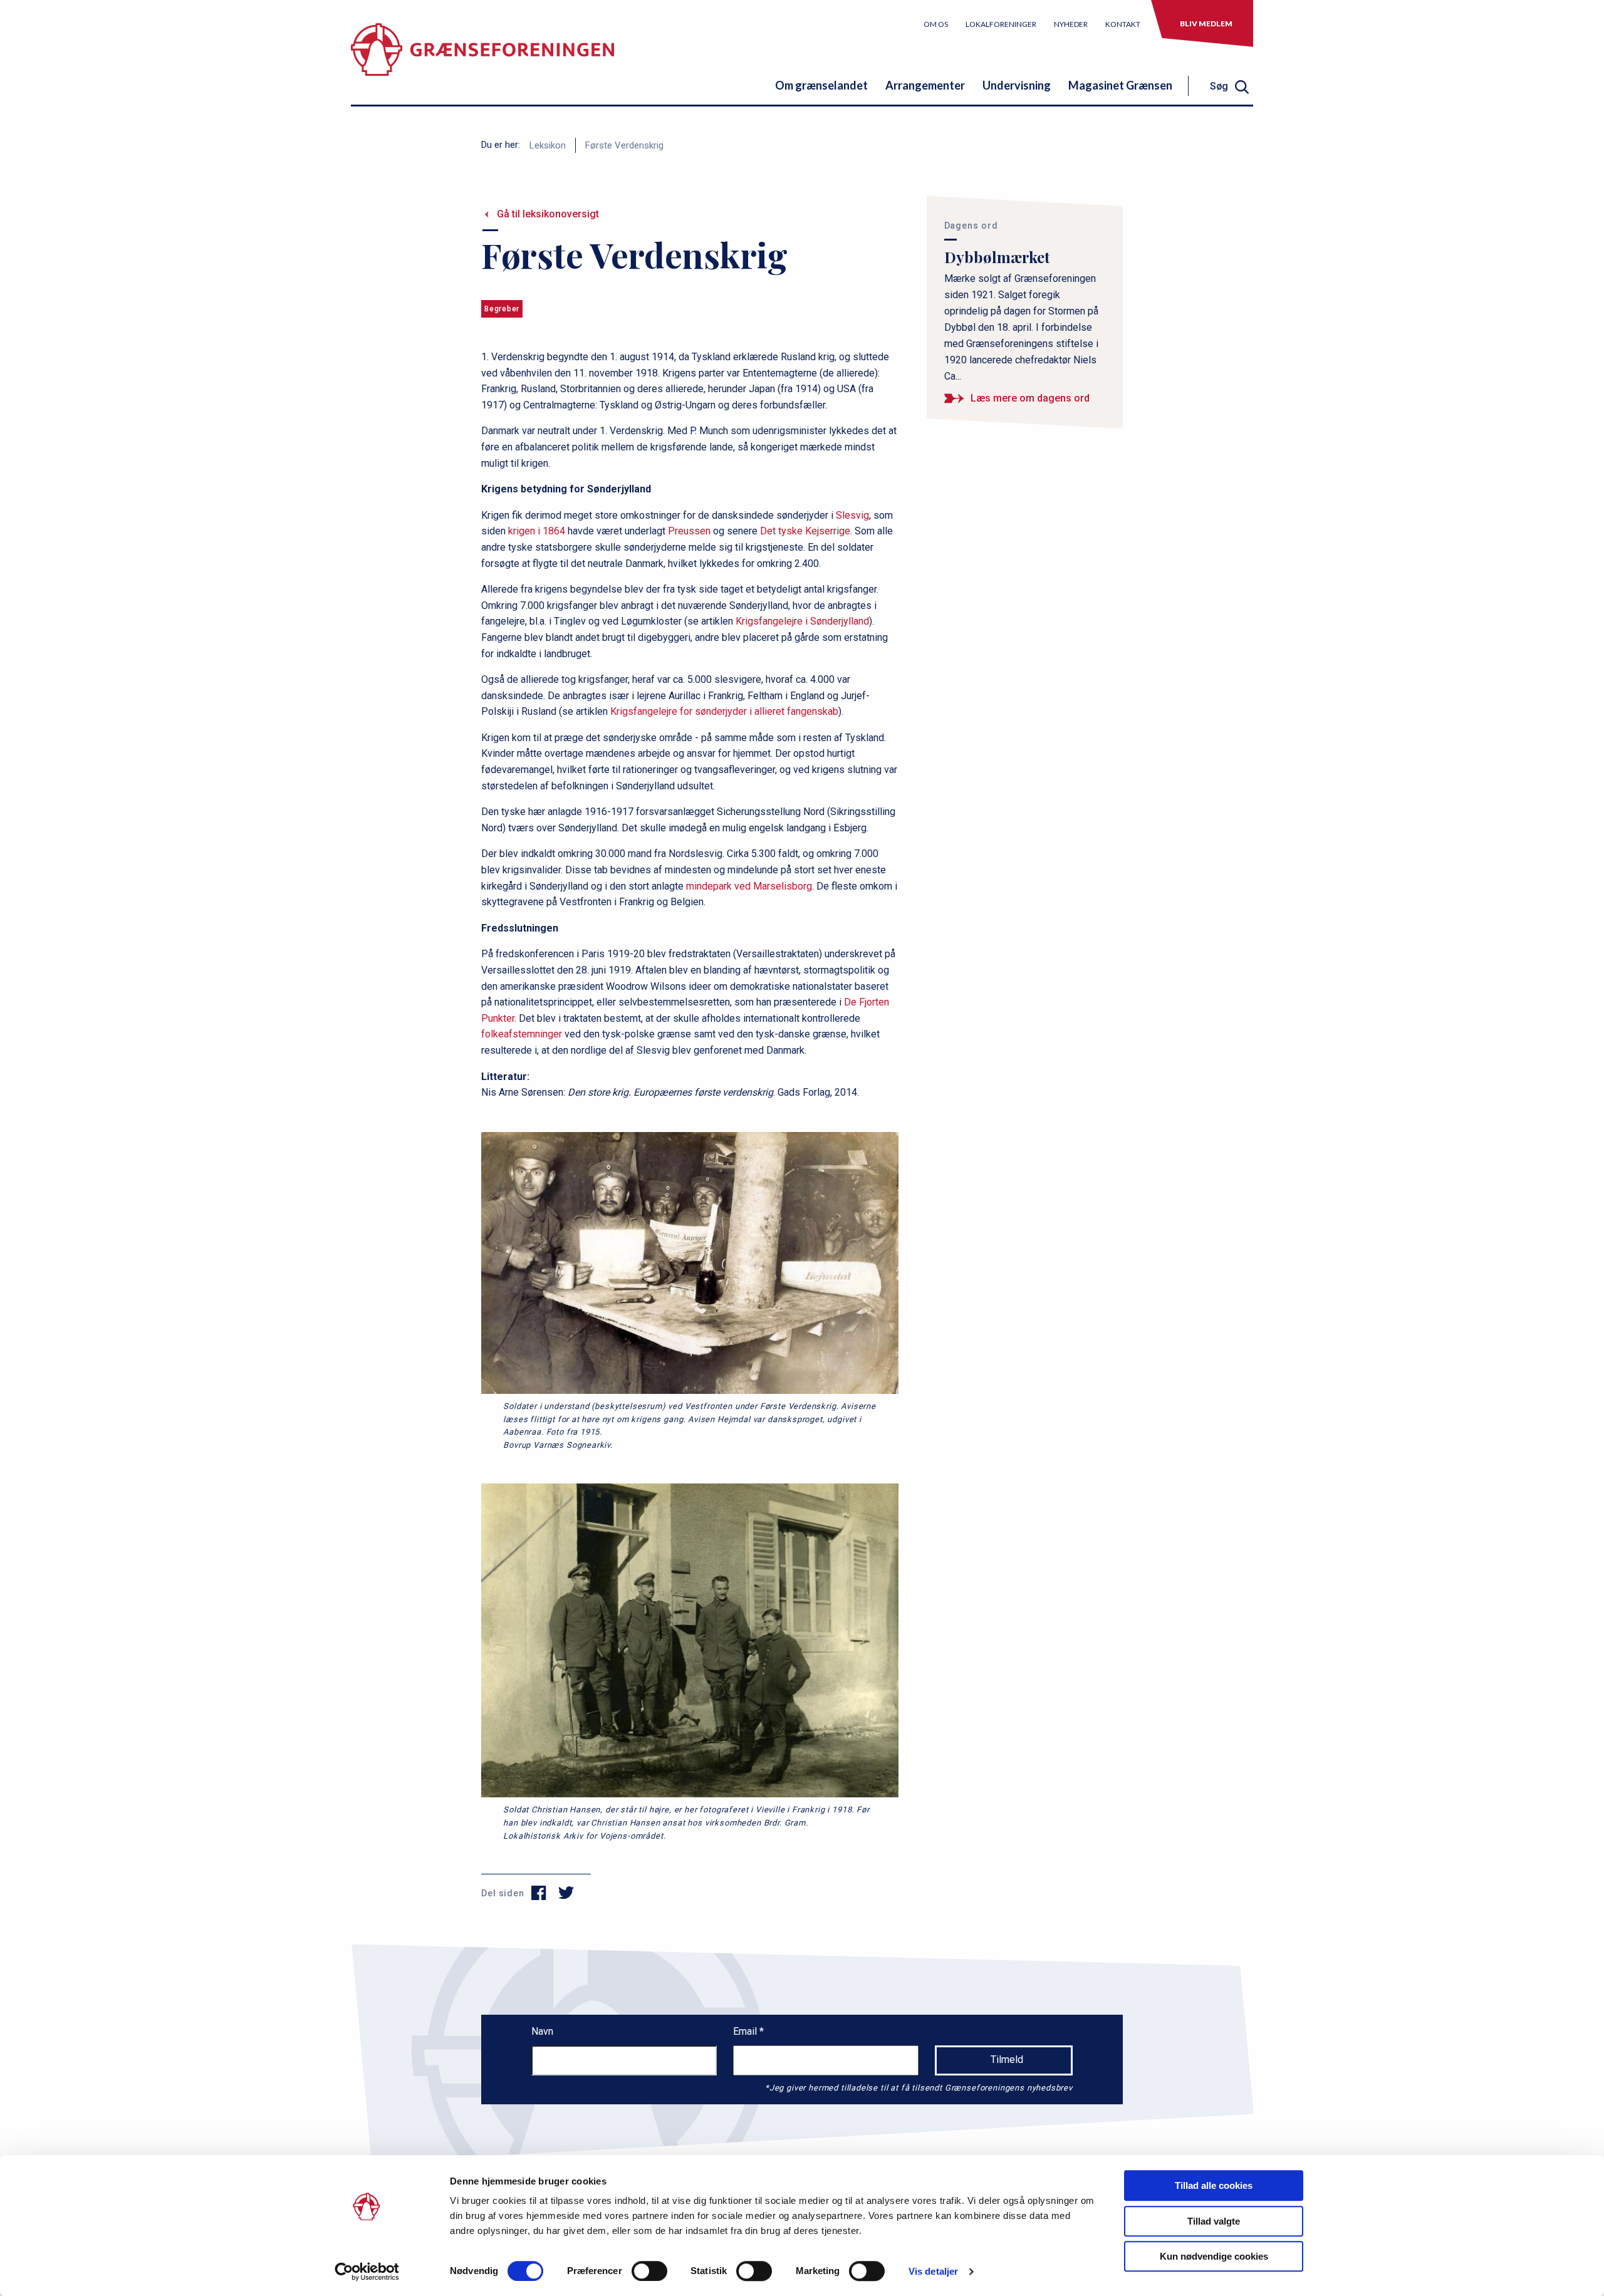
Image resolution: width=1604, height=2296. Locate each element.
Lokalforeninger (1001, 24)
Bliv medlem (1206, 23)
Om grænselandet (821, 85)
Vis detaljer (933, 2271)
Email (746, 2031)
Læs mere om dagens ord (1030, 398)
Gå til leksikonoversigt (548, 214)
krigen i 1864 (537, 531)
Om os (936, 24)
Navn (542, 2031)
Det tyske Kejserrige (805, 531)
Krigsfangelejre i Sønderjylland (802, 621)
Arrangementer (925, 85)
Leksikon (548, 145)
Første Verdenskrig (624, 145)
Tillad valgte (1214, 2221)
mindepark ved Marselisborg (749, 886)
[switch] (649, 2271)
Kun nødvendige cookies (1214, 2256)
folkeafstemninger (522, 1034)
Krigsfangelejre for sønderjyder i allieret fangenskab (724, 711)
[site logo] (482, 59)
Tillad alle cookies (1214, 2185)
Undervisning (1017, 85)
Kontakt (1123, 24)
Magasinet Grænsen (1120, 85)
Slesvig (852, 515)
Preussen (689, 531)
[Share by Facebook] (539, 1893)
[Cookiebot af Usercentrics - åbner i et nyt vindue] (367, 2272)
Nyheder (1071, 24)
